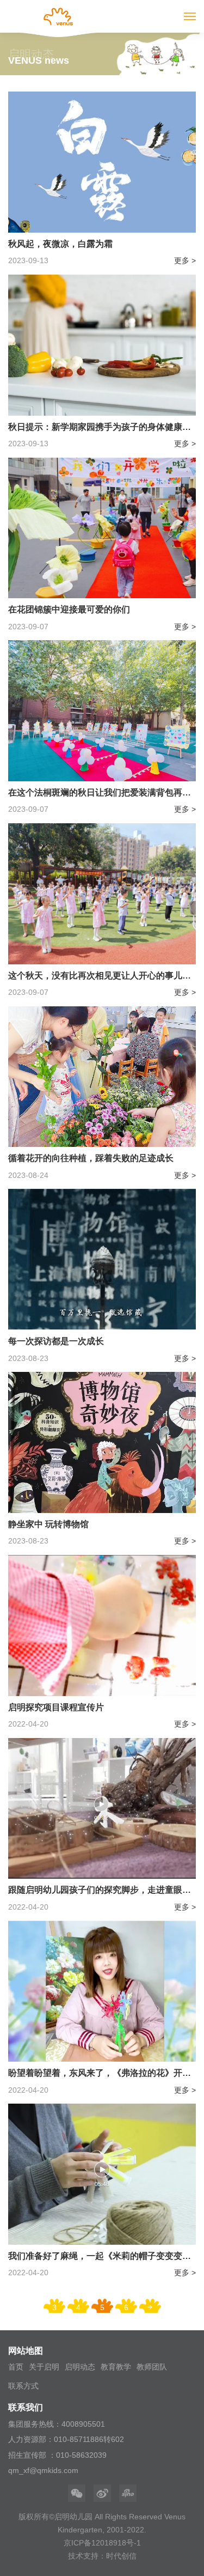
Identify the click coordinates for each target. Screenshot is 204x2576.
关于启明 (44, 2367)
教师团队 (152, 2367)
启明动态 (80, 2367)
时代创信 (121, 2556)
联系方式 (23, 2386)
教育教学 (116, 2367)
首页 (16, 2367)
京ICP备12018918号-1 (102, 2543)
